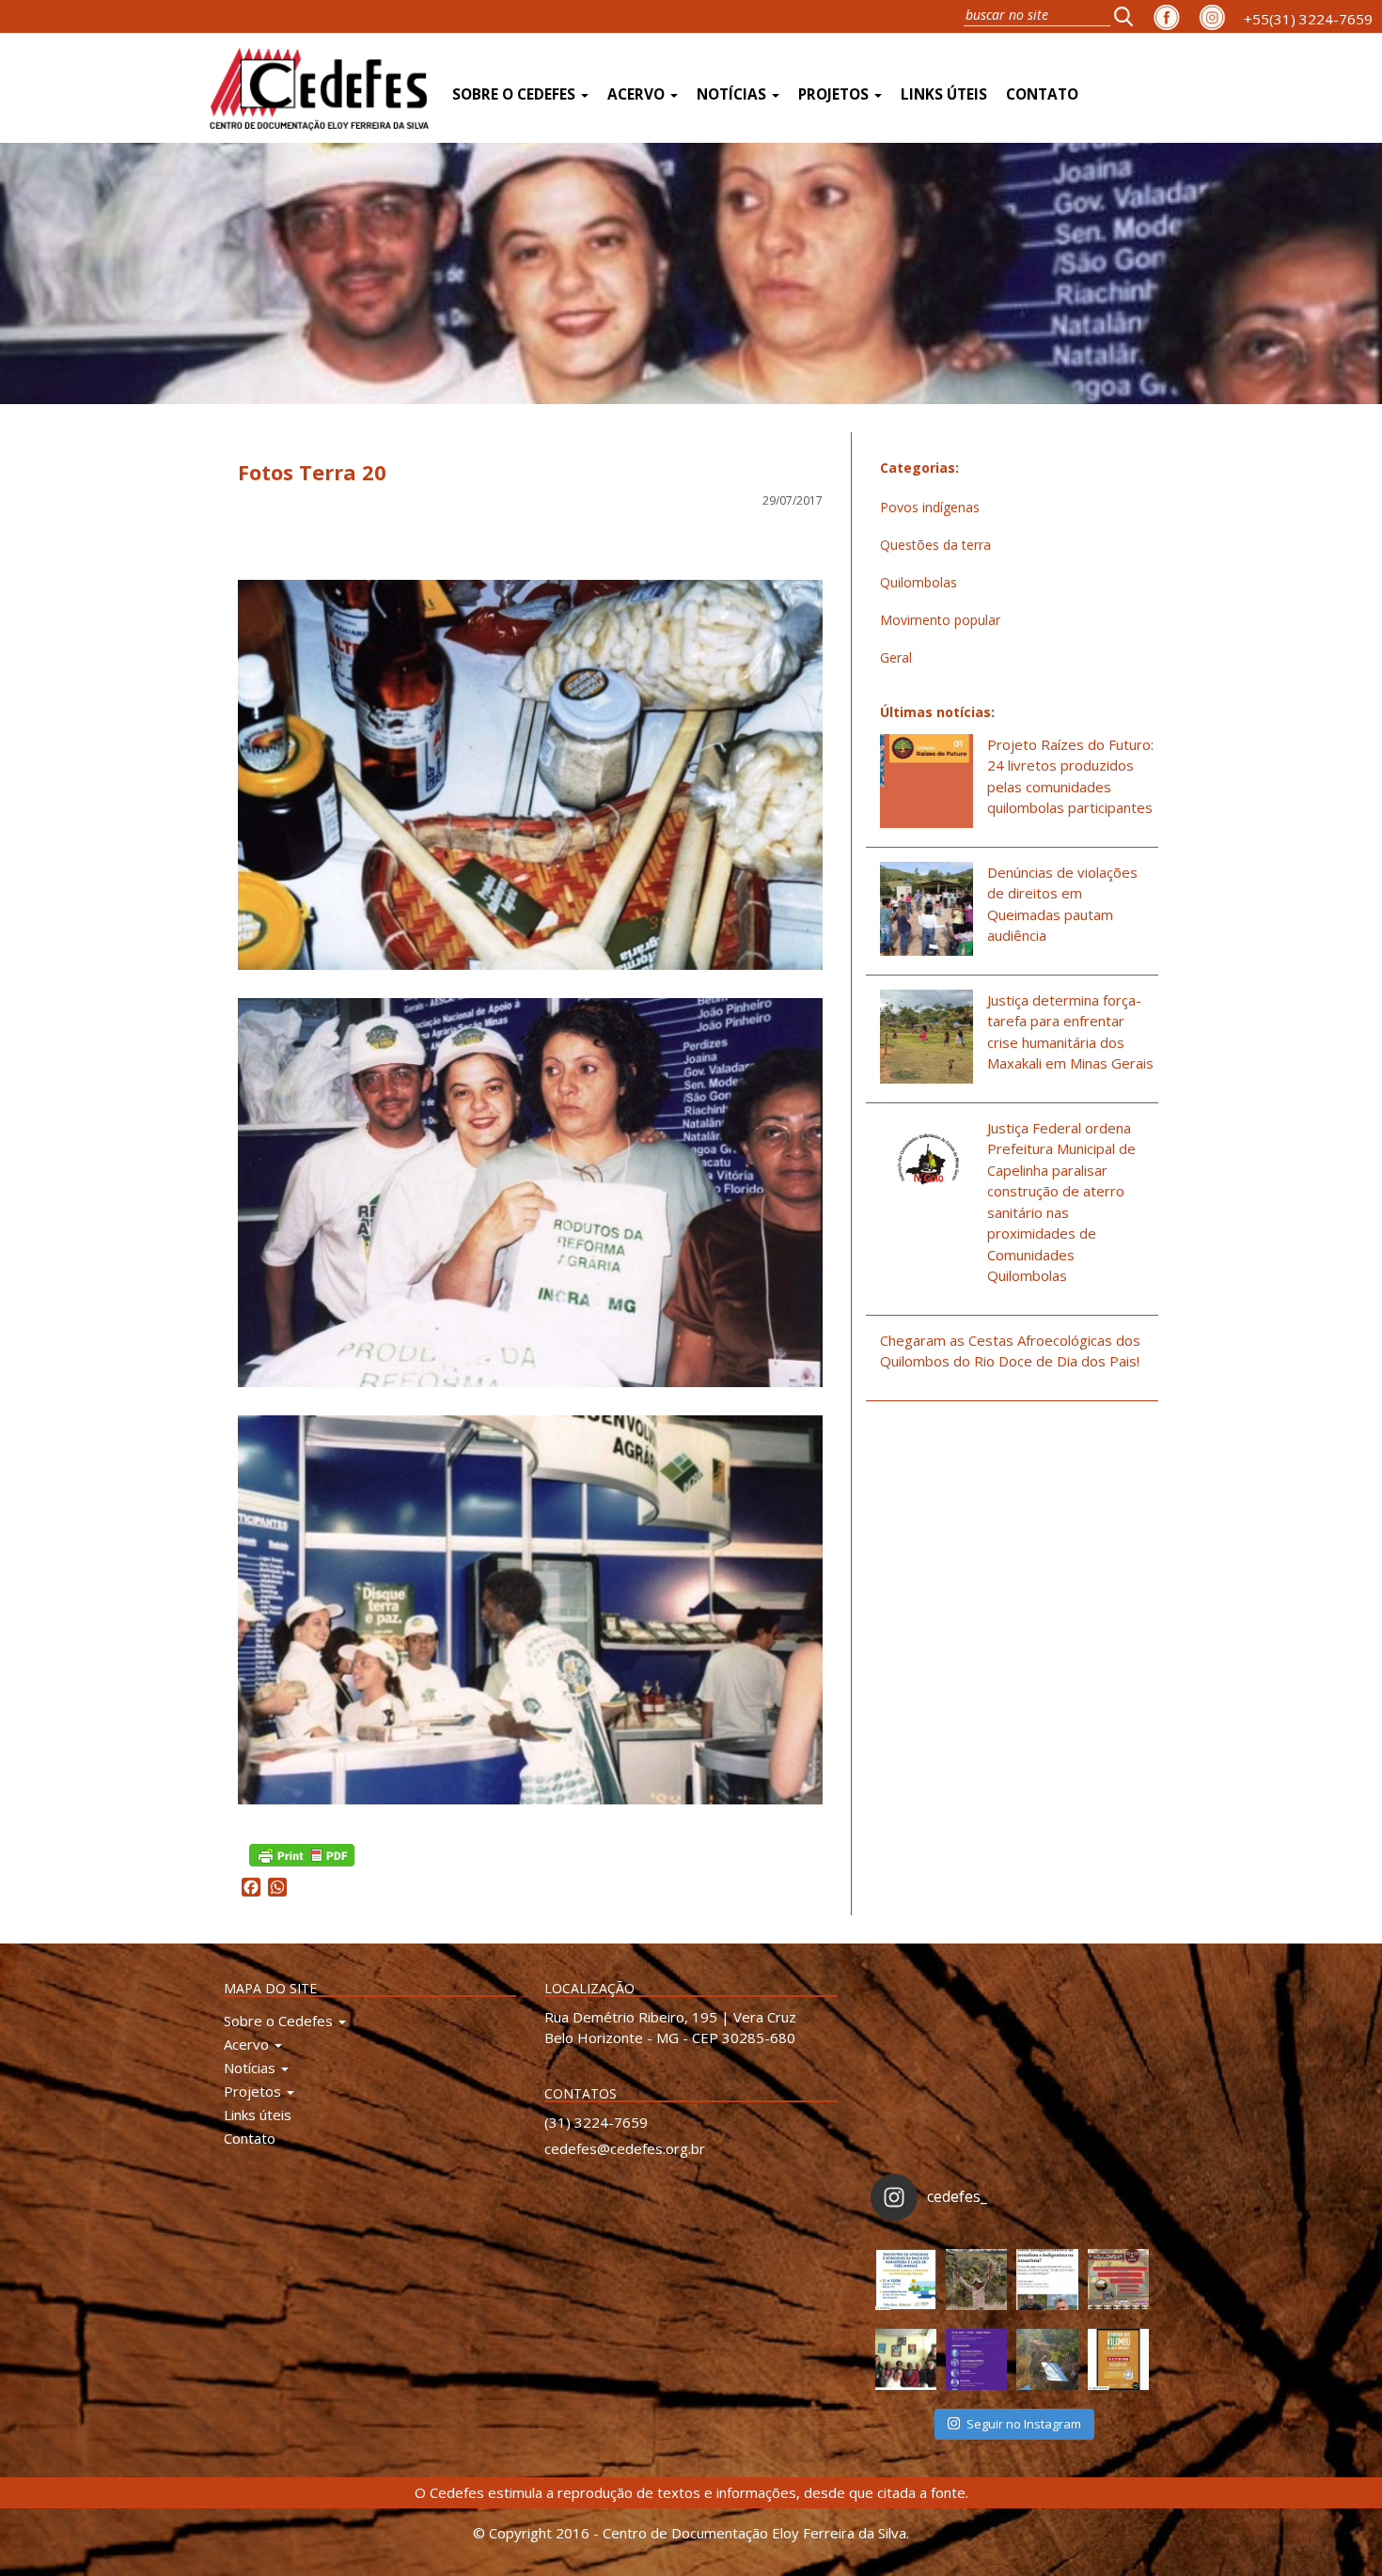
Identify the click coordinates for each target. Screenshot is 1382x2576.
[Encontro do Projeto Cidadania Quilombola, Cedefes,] (906, 2359)
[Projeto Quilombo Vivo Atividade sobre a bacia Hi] (1047, 2359)
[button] (1129, 16)
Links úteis (944, 94)
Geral (896, 657)
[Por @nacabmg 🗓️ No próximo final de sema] (906, 2279)
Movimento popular (940, 620)
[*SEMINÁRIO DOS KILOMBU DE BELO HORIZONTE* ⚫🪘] (1118, 2359)
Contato (1042, 94)
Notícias (733, 94)
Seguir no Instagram (1024, 2424)
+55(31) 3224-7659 (1308, 19)
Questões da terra (935, 545)
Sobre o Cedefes (516, 94)
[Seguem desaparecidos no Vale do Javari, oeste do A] (1047, 2279)
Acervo (638, 94)
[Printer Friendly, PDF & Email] (302, 1853)
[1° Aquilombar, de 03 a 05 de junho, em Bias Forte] (1118, 2279)
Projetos (835, 94)
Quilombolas (919, 582)
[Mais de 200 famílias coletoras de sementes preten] (976, 2279)
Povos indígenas (930, 507)
